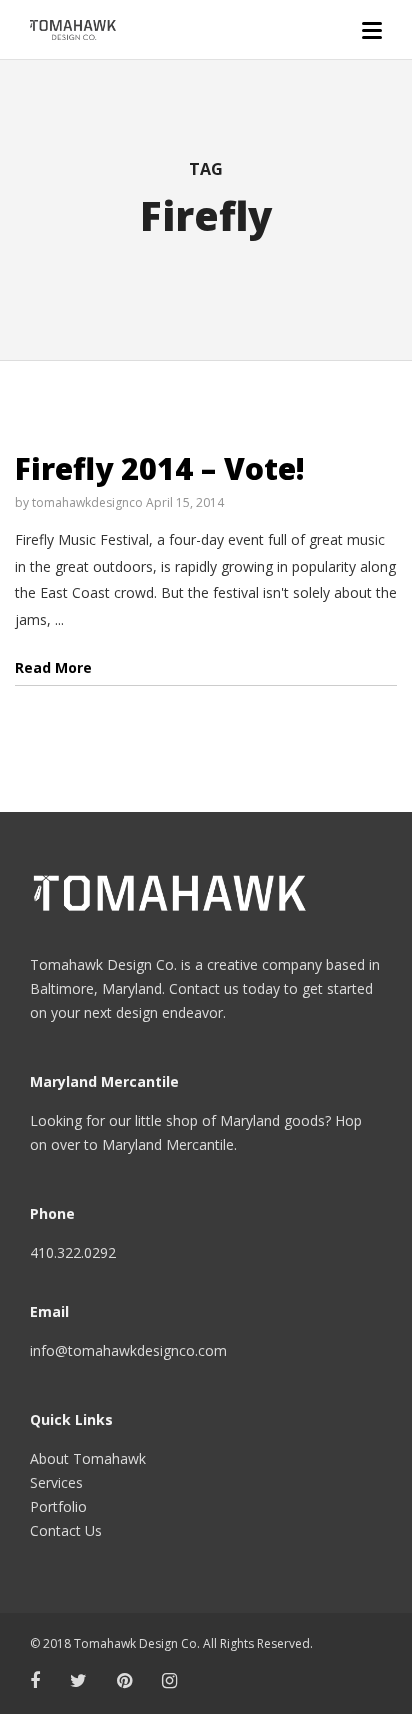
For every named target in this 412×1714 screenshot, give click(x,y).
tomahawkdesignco (87, 502)
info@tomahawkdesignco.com (128, 1350)
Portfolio (58, 1506)
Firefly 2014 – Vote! (160, 468)
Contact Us (66, 1530)
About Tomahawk (88, 1458)
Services (56, 1482)
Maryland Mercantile (168, 1144)
